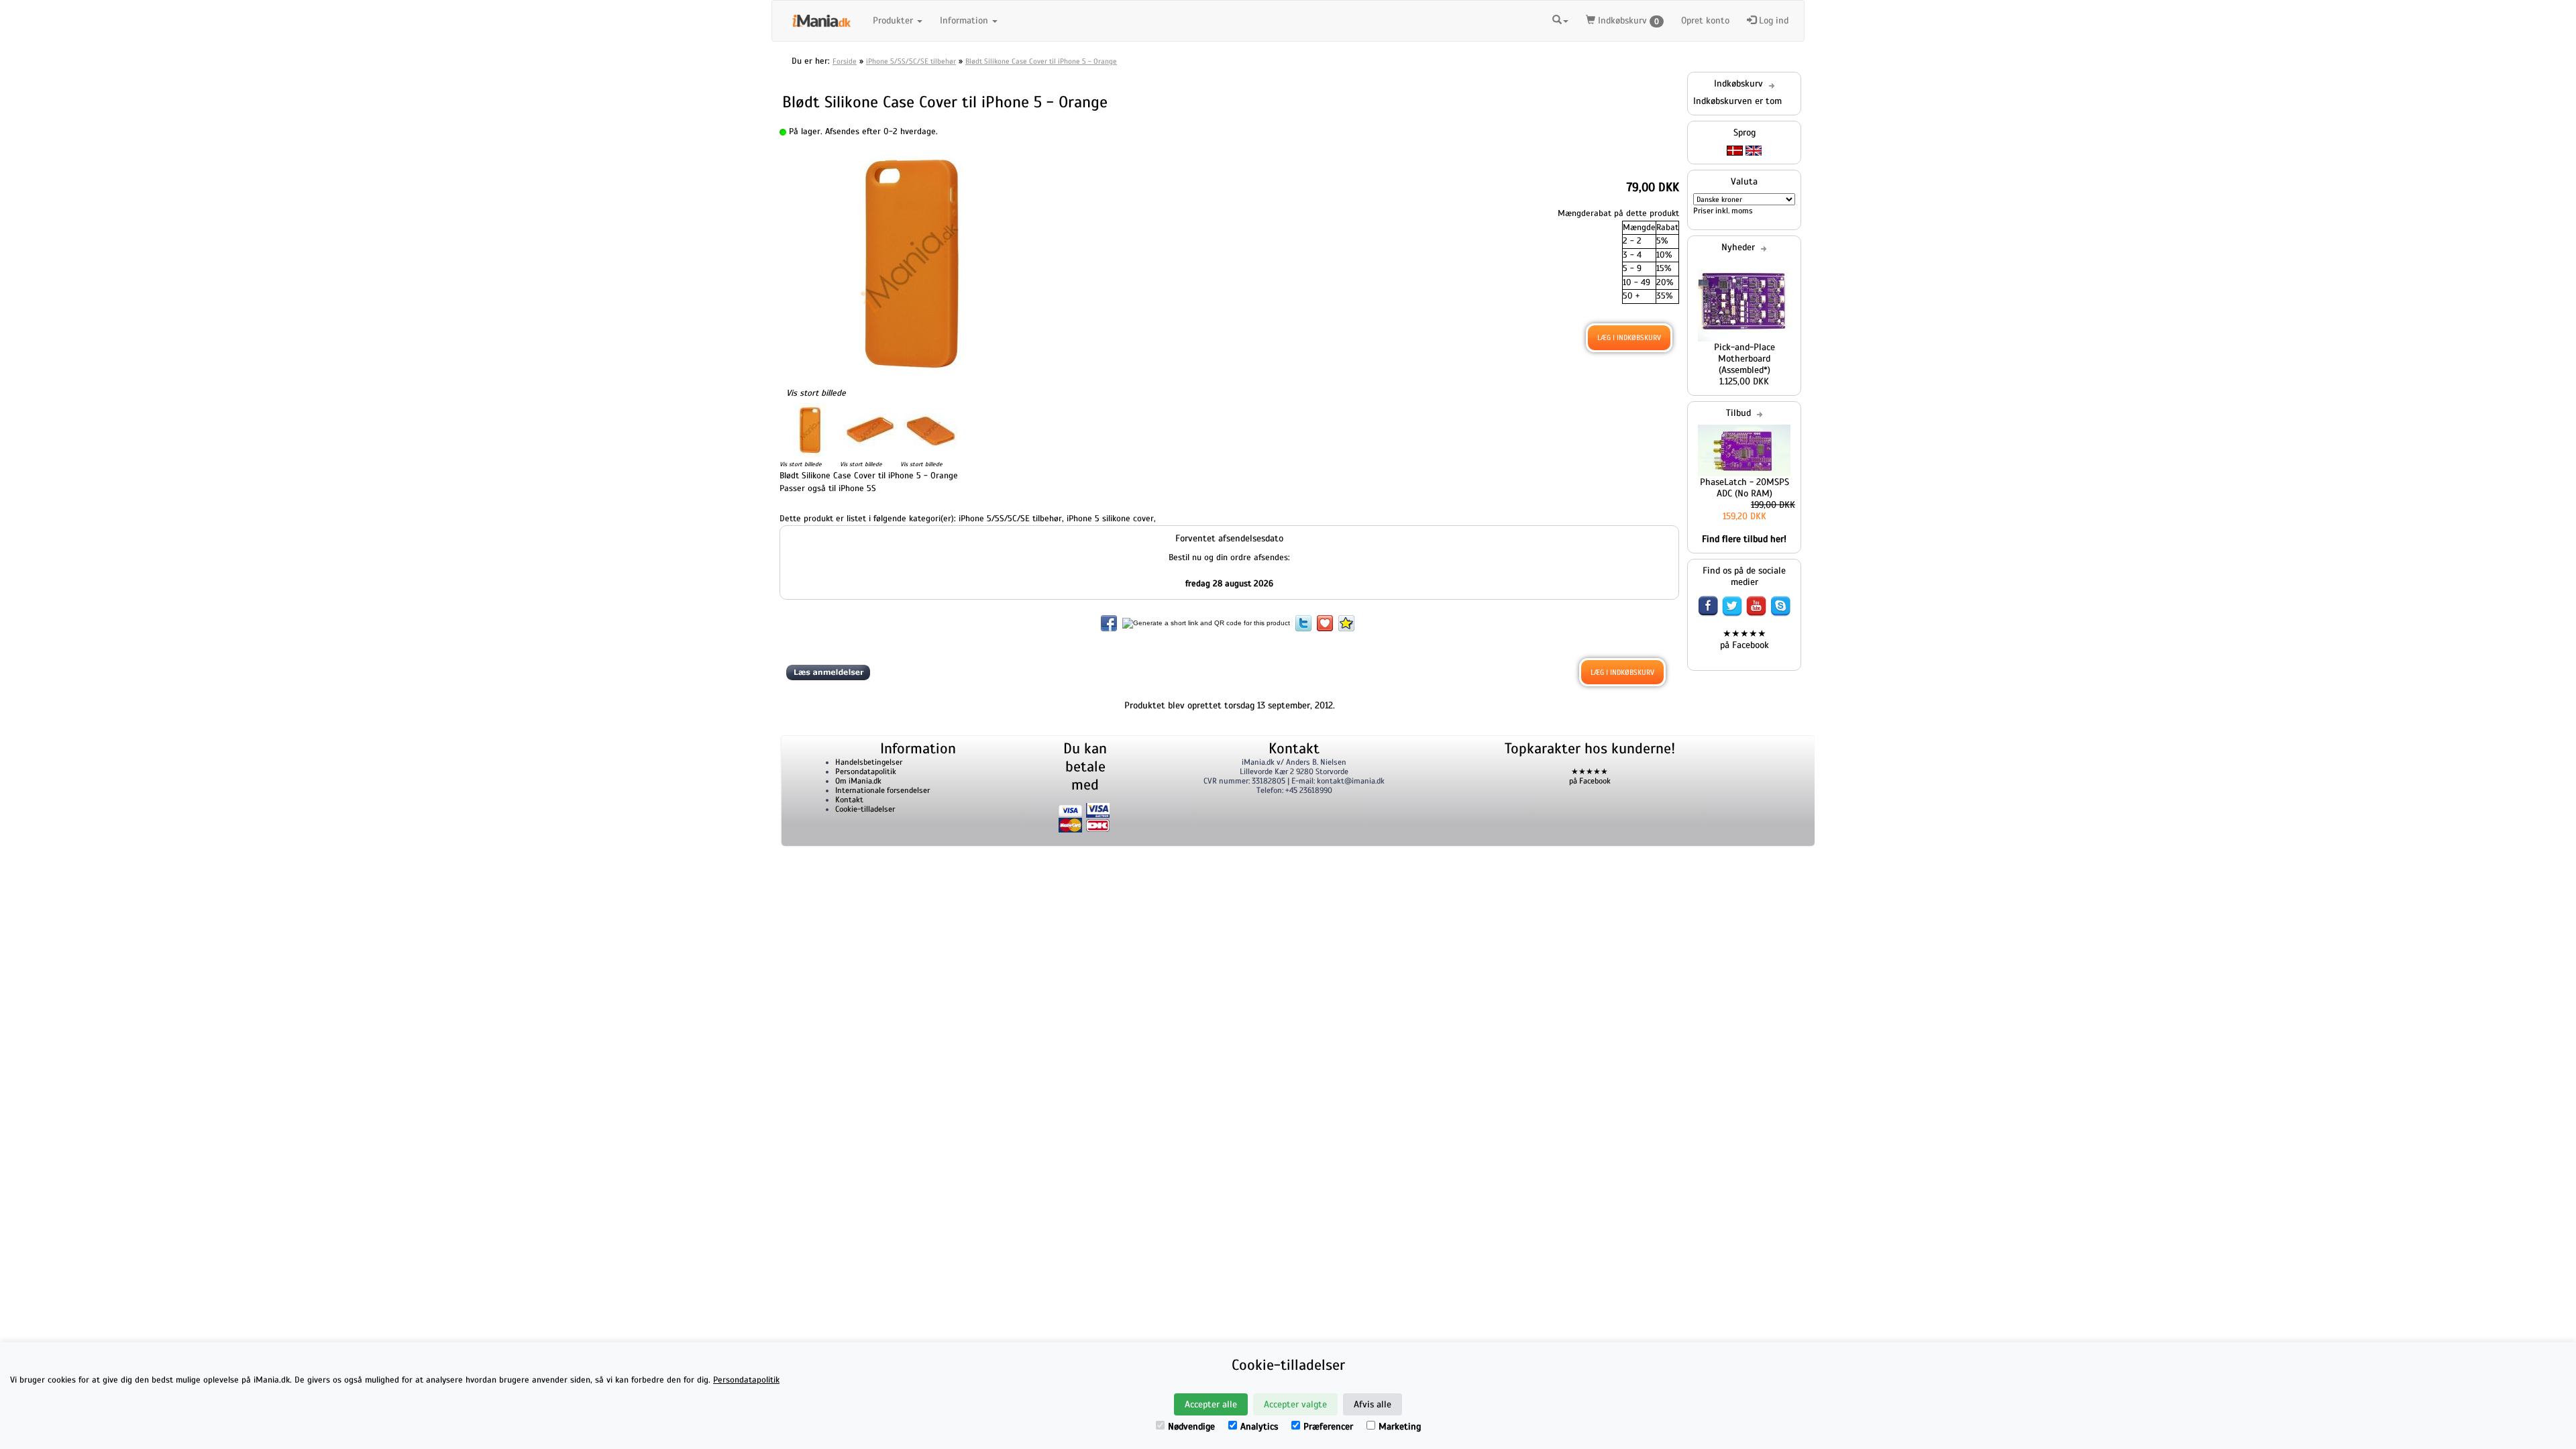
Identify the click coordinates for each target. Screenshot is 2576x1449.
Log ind (1772, 20)
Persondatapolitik (866, 771)
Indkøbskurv (1627, 20)
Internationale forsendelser (882, 790)
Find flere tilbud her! (1744, 539)
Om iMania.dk (858, 781)
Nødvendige (1191, 1427)
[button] (1560, 19)
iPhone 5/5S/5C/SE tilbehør (911, 61)
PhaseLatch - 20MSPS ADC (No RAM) (1745, 488)
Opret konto (1705, 20)
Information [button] (965, 20)
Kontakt (849, 800)
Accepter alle (1211, 1404)
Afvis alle (1373, 1404)
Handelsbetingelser (869, 762)
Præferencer (1328, 1427)
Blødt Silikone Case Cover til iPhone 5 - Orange (1041, 61)
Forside (845, 61)
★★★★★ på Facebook (1745, 639)
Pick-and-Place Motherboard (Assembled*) (1745, 359)
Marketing (1400, 1427)
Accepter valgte (1295, 1404)
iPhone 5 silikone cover (1110, 519)
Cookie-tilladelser (865, 809)
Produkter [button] (894, 20)
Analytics (1259, 1427)
